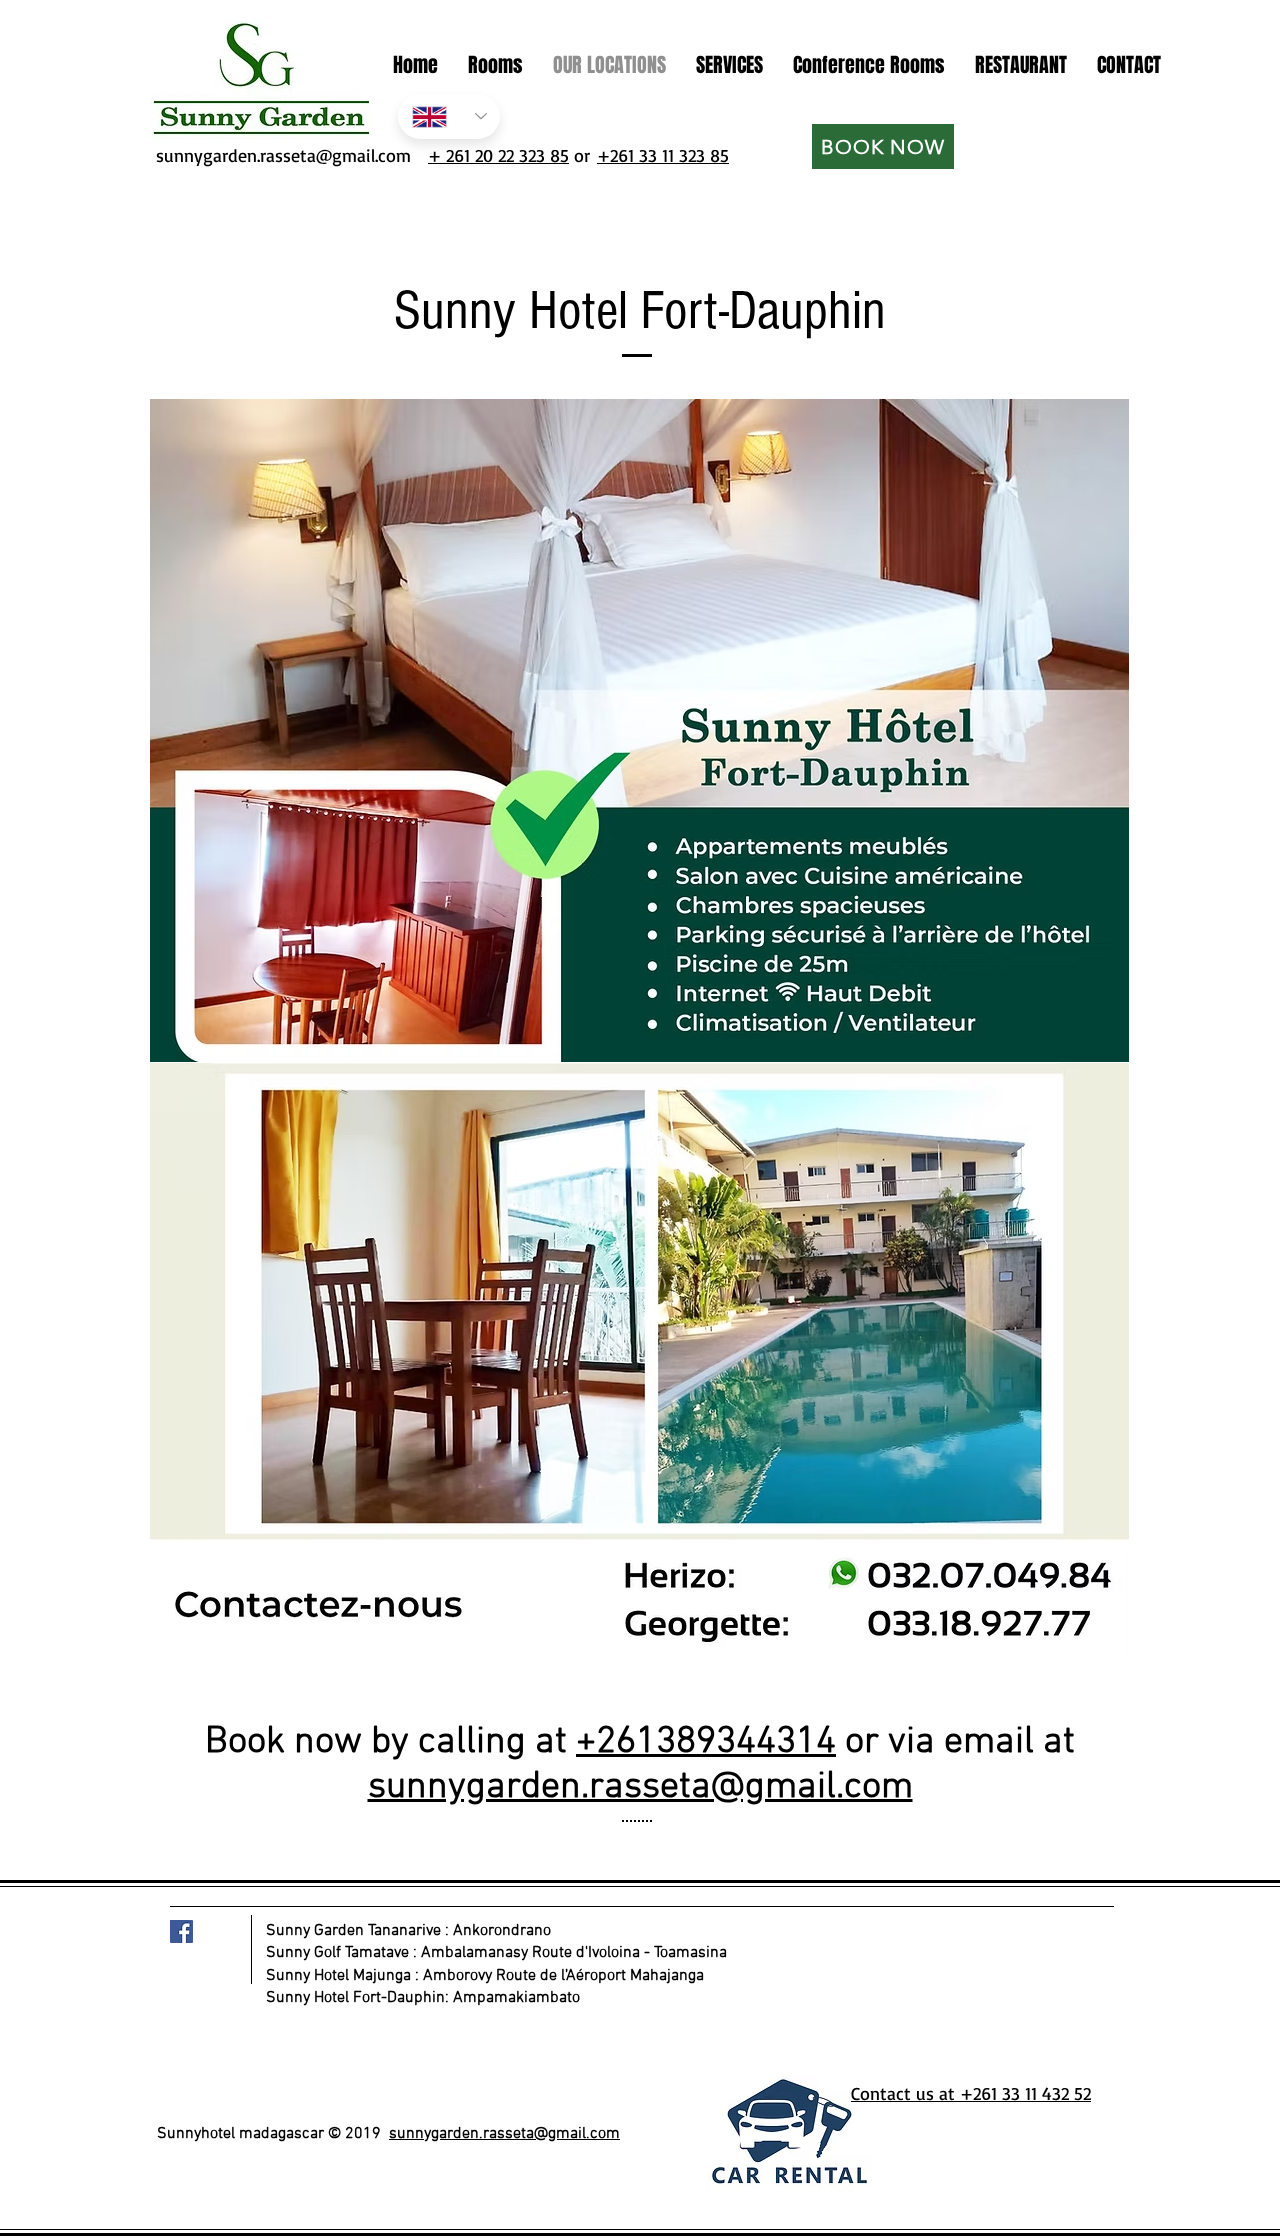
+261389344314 (706, 1742)
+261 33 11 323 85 (663, 155)
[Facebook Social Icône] (181, 1931)
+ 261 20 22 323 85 (498, 155)
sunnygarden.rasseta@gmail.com (280, 155)
